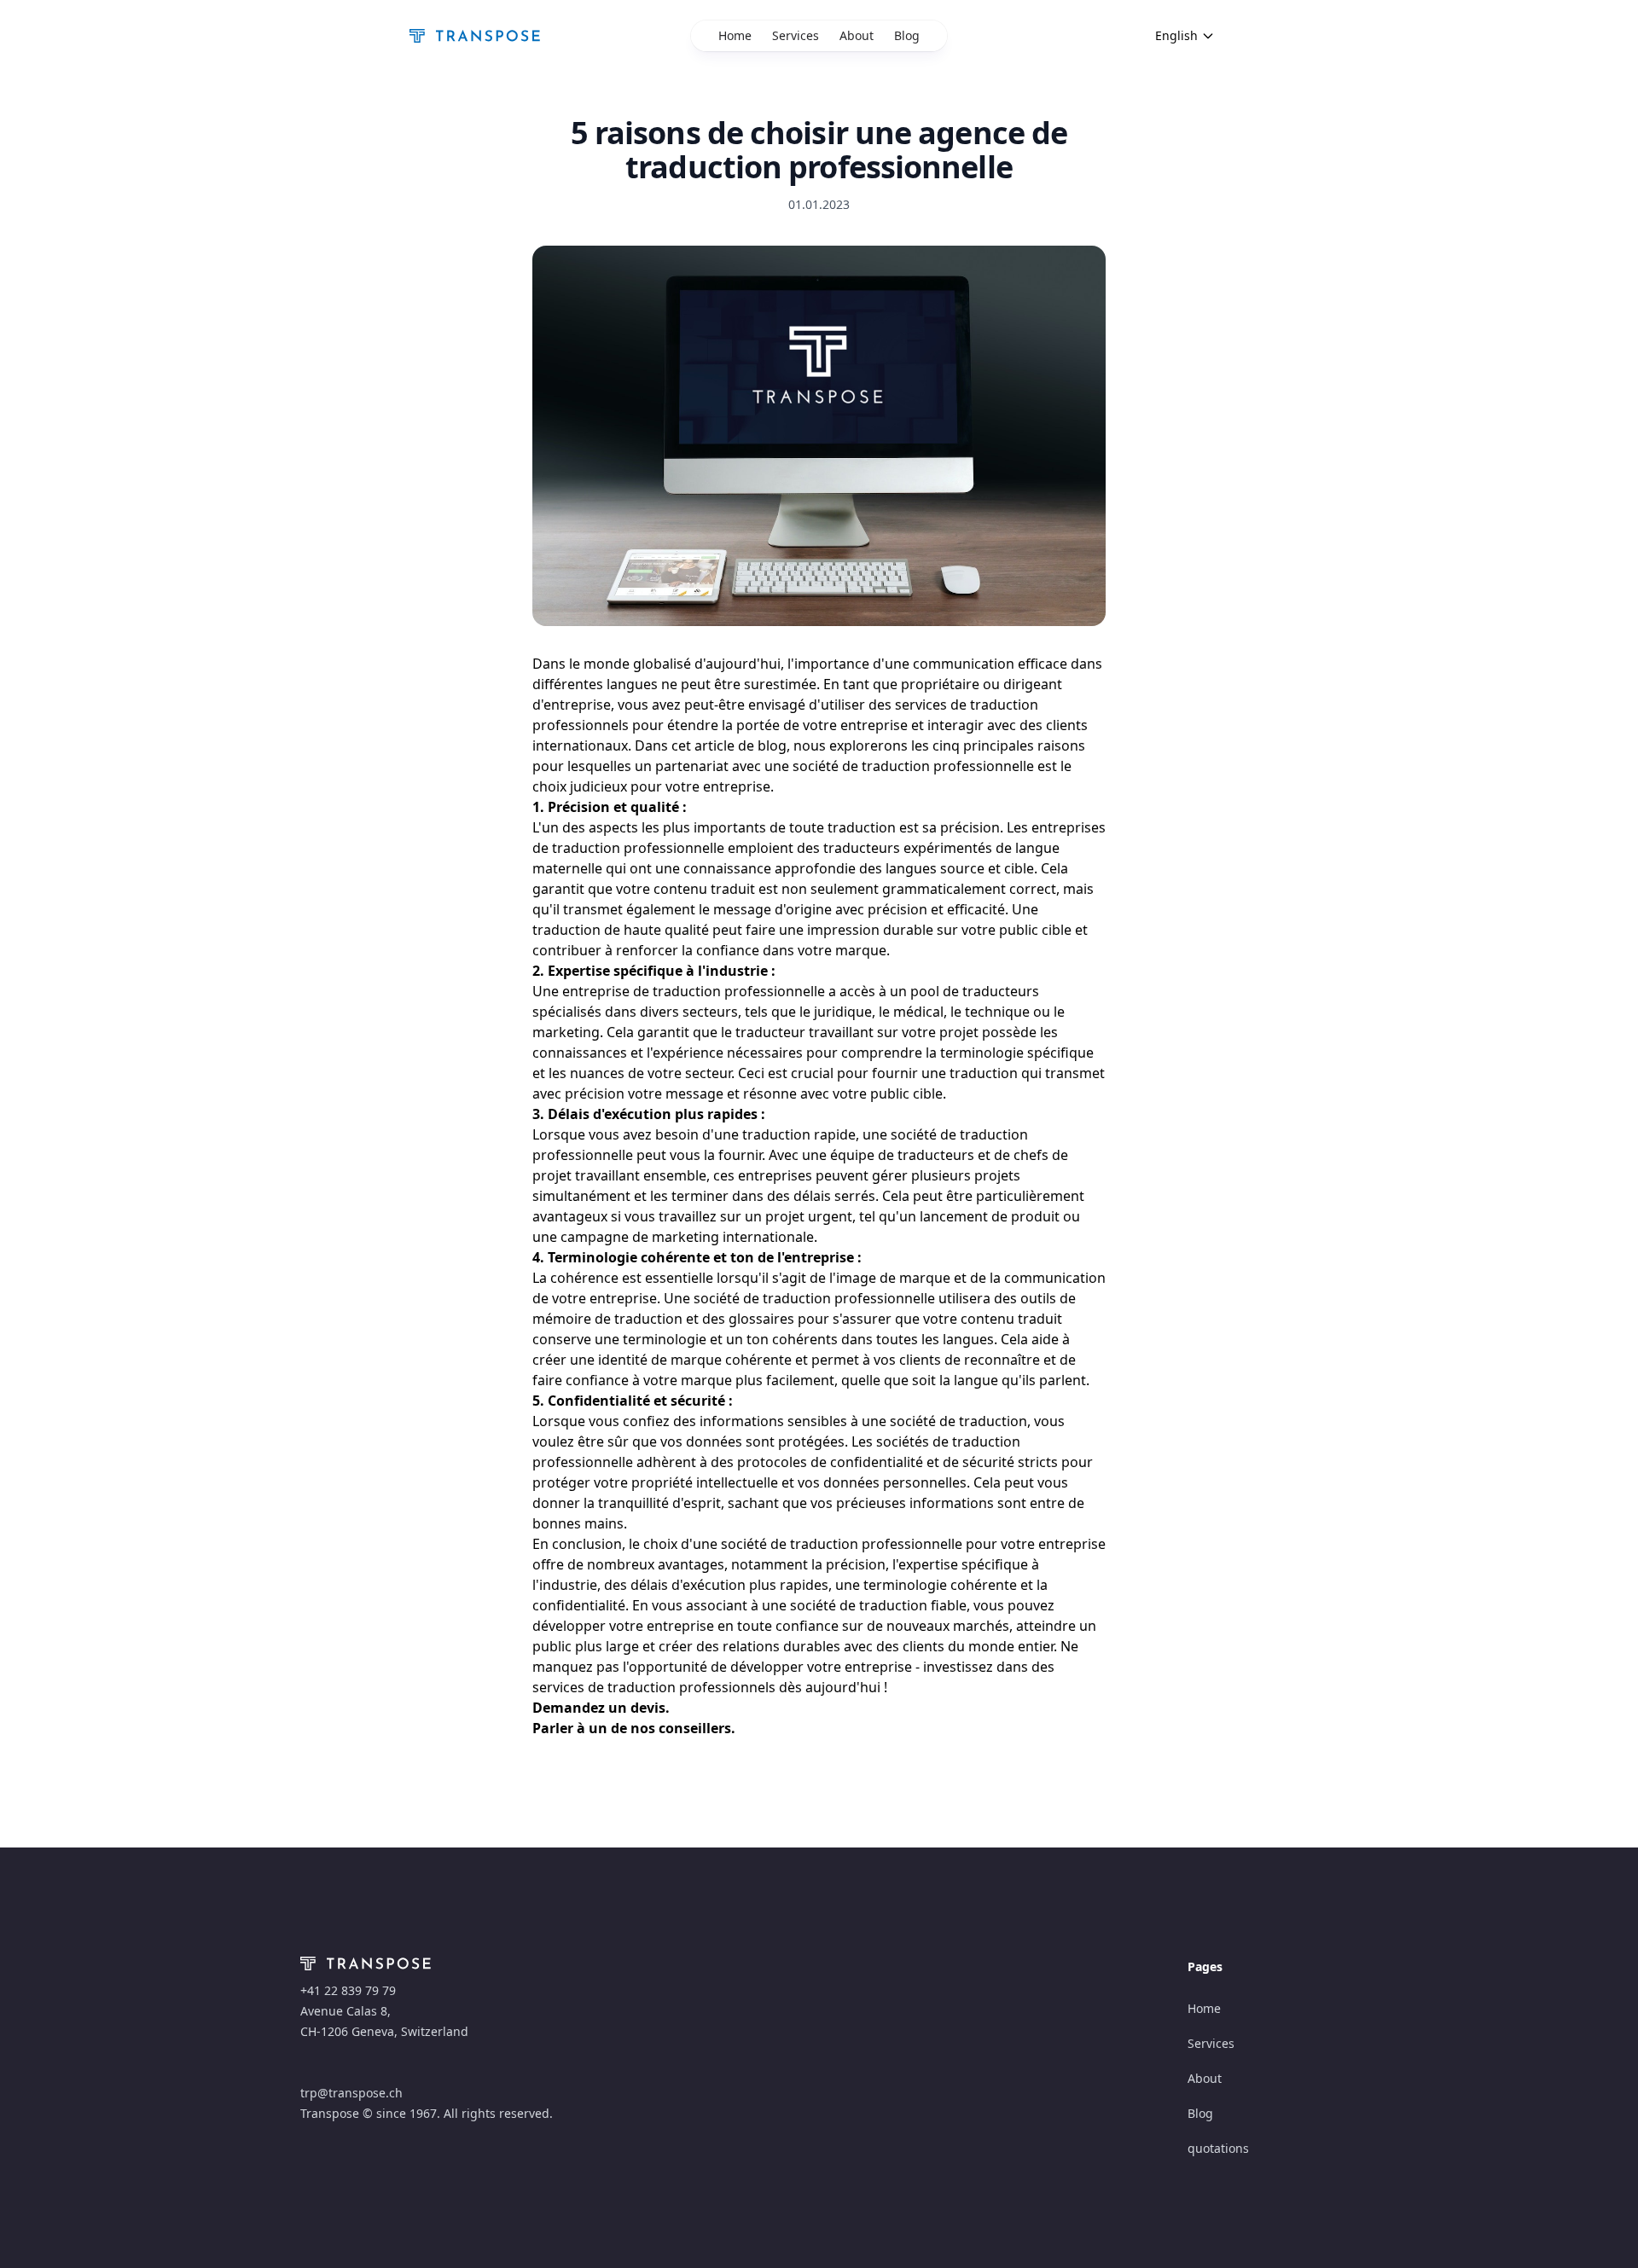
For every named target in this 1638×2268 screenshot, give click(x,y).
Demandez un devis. (601, 1708)
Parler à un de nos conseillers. (634, 1728)
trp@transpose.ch (351, 2093)
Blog (907, 35)
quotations (1218, 2148)
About (857, 35)
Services (796, 35)
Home (735, 35)
